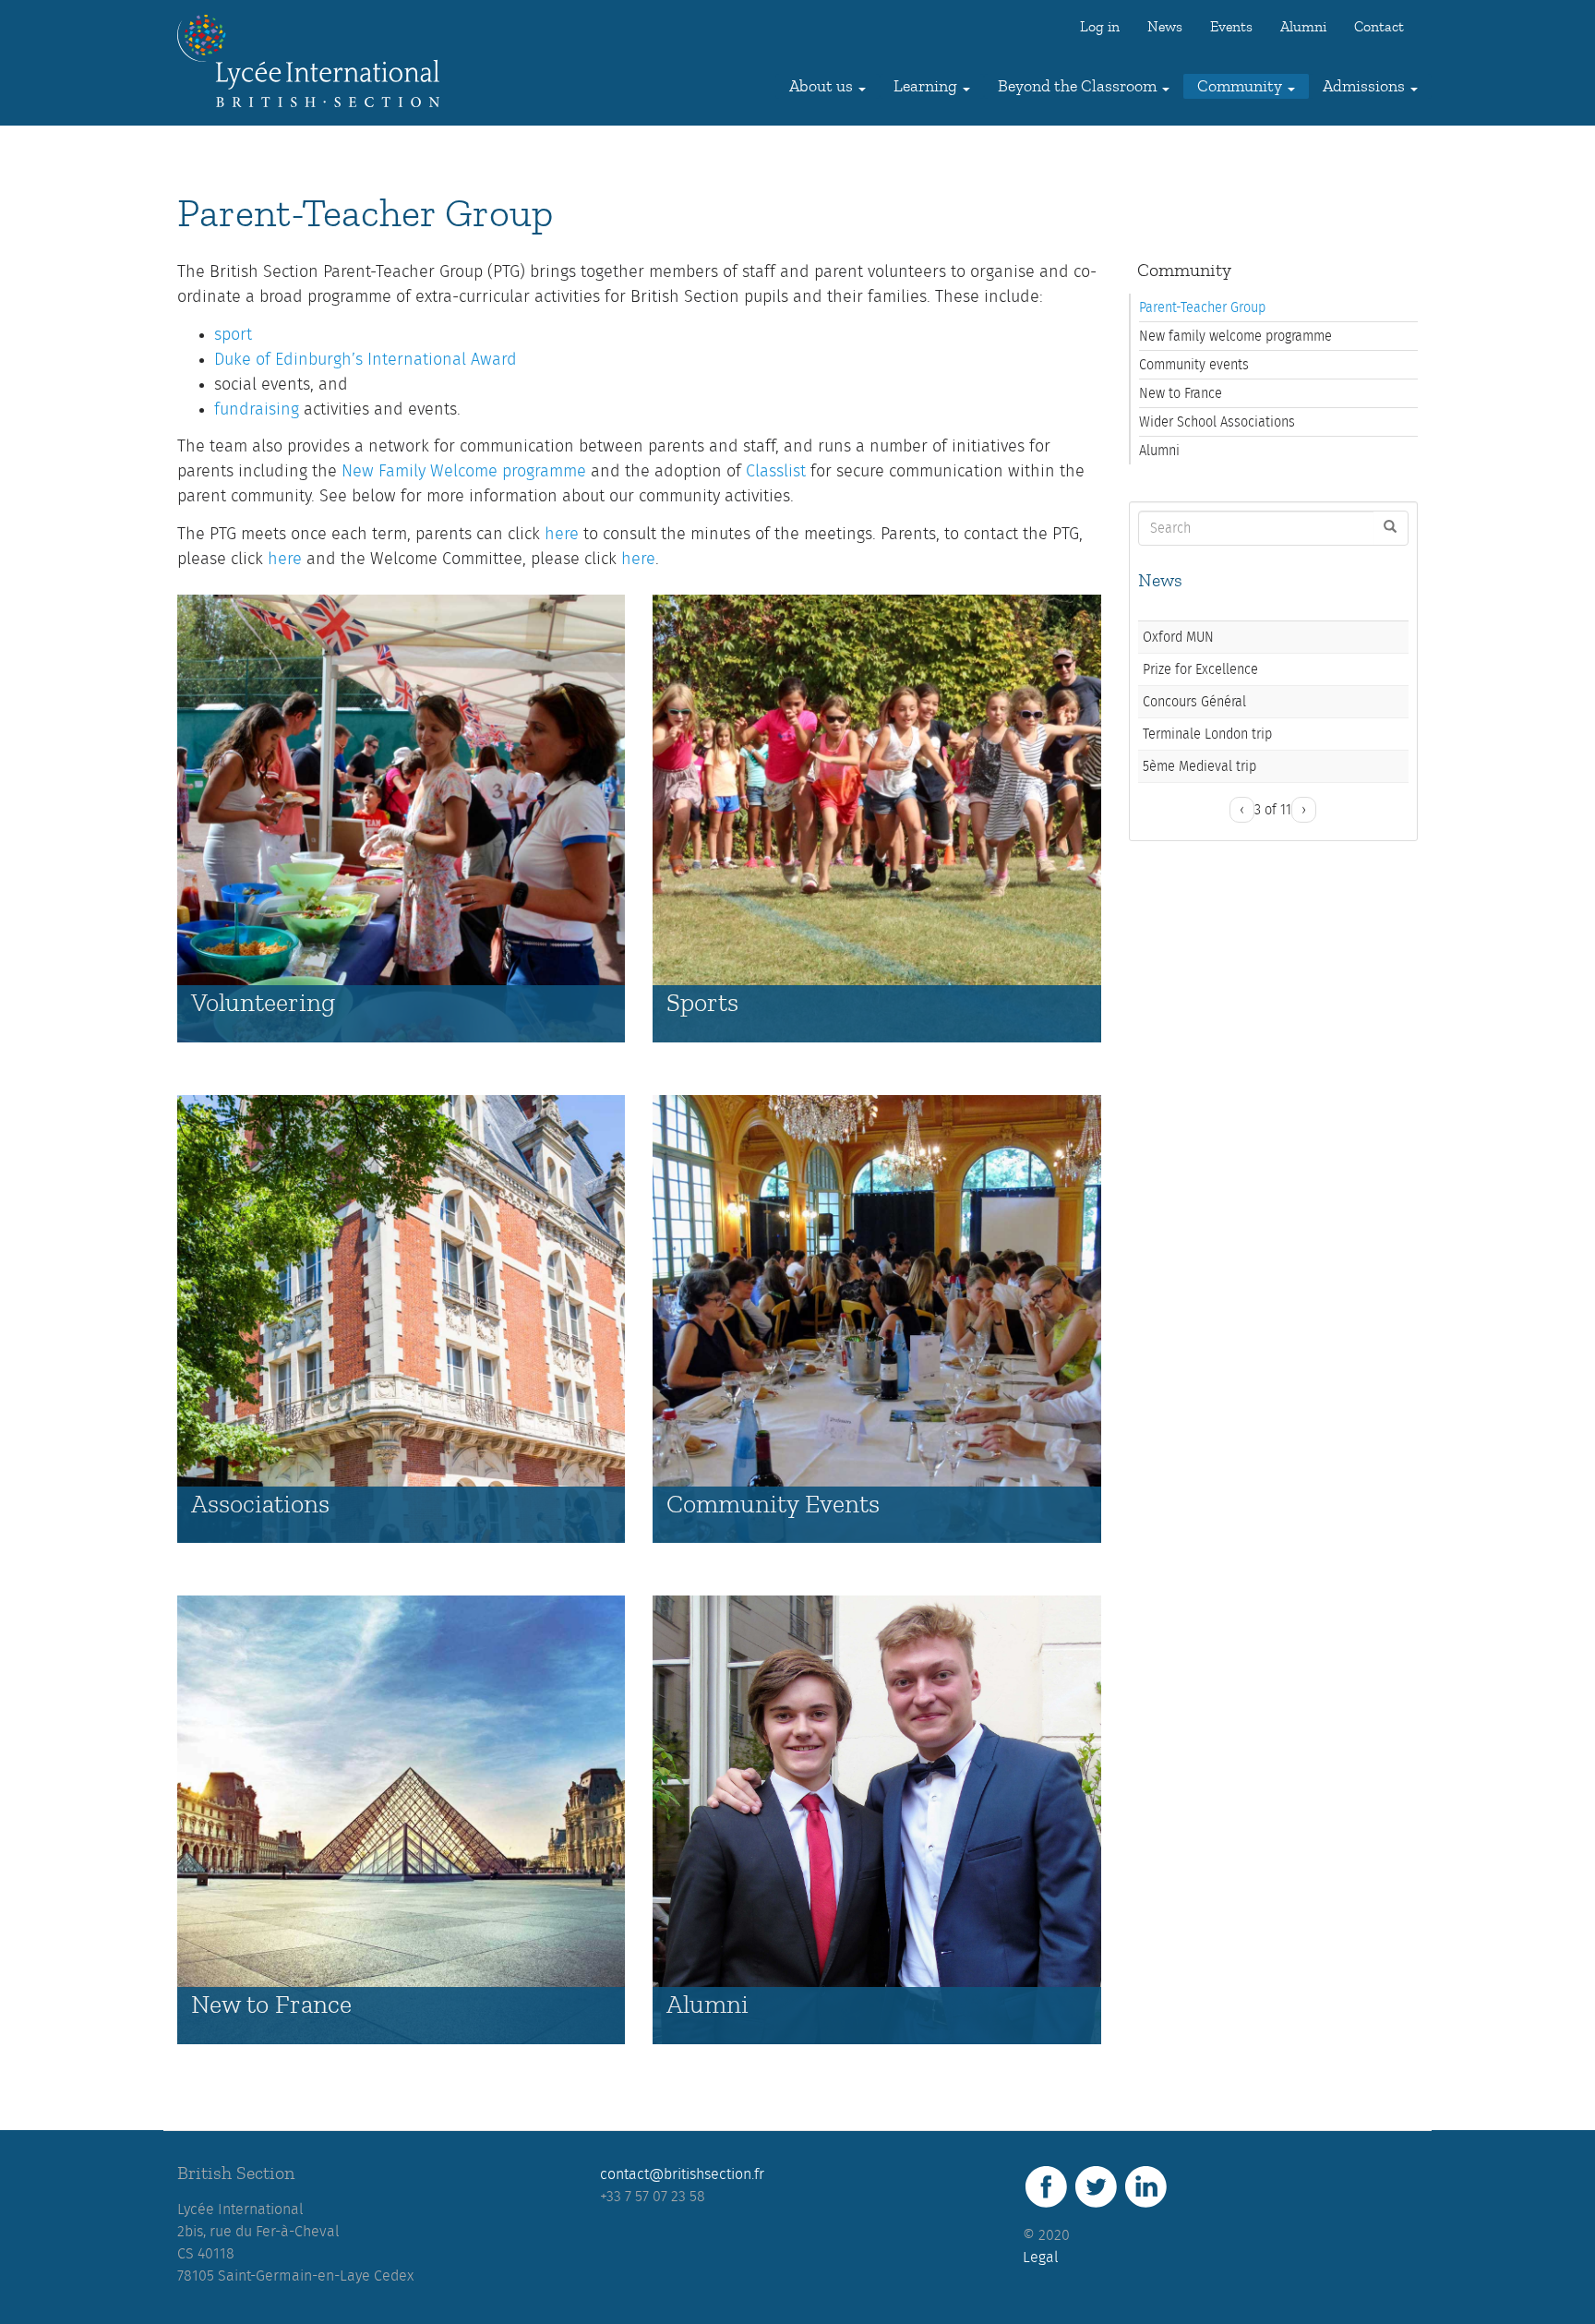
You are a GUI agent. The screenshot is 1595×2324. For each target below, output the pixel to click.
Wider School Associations (1217, 422)
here (562, 535)
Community (1241, 86)
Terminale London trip (1207, 734)
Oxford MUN (1178, 637)
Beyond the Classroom (1079, 86)
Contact (1379, 27)
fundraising (257, 410)
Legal (1041, 2258)
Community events (1194, 365)
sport (233, 335)
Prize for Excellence (1200, 669)
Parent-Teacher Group (1202, 307)
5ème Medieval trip (1199, 766)
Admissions (1366, 86)
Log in (1100, 27)
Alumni (1303, 27)
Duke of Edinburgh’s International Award (366, 360)
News (1165, 27)
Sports (702, 1003)
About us (823, 86)
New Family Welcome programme (464, 472)
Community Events (773, 1505)
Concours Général (1194, 702)
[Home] (315, 61)
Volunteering (263, 1003)
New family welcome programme (1235, 336)
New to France (271, 2005)
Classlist (776, 472)
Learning (927, 86)
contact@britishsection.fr (682, 2174)
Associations (260, 1505)
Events (1231, 27)
